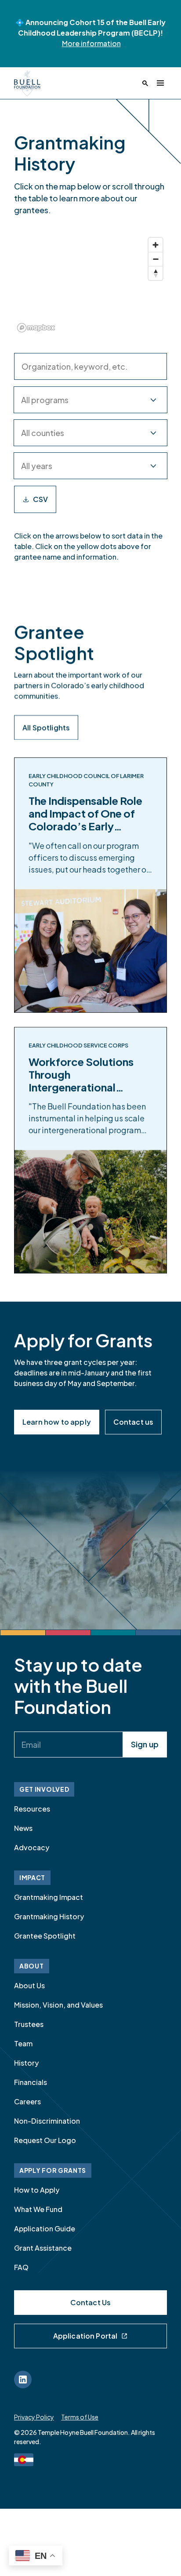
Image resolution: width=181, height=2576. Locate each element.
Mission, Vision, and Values (58, 2005)
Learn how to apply (57, 1422)
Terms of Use (80, 2417)
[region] (90, 284)
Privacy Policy (34, 2417)
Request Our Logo (45, 2140)
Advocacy (32, 1847)
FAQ (21, 2267)
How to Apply (37, 2190)
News (23, 1828)
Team (23, 2043)
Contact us (134, 1422)
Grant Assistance (43, 2248)
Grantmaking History (49, 1916)
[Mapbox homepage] (36, 328)
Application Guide (45, 2229)
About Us (29, 1985)
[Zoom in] (156, 245)
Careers (27, 2101)
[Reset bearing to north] (156, 273)
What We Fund (38, 2209)
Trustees (29, 2024)
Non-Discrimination (47, 2121)
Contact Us (91, 2302)
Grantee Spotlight (45, 1936)
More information (91, 43)
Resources (32, 1809)
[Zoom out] (156, 259)
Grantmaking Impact (49, 1897)
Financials (31, 2082)
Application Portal (85, 2336)
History (26, 2063)
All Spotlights (46, 727)
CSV (40, 499)
